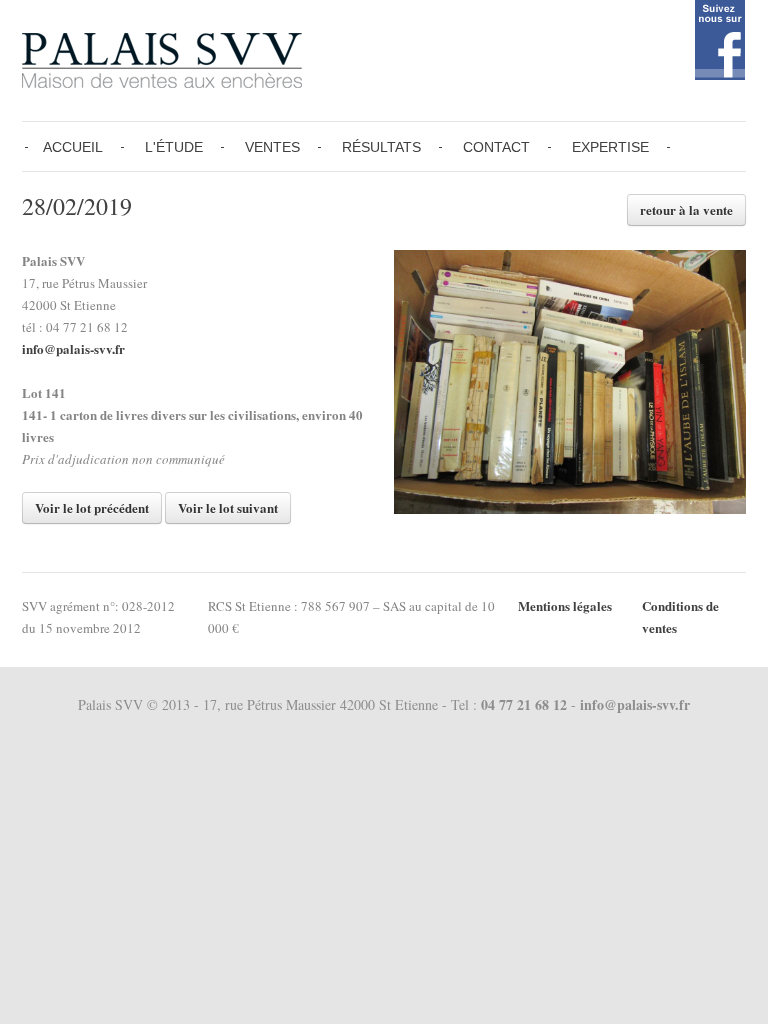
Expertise (610, 147)
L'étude (174, 147)
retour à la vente (686, 209)
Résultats (381, 147)
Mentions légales (565, 605)
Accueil (73, 147)
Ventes (272, 147)
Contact (496, 147)
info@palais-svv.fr (73, 348)
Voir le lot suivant (228, 507)
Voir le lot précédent (92, 507)
